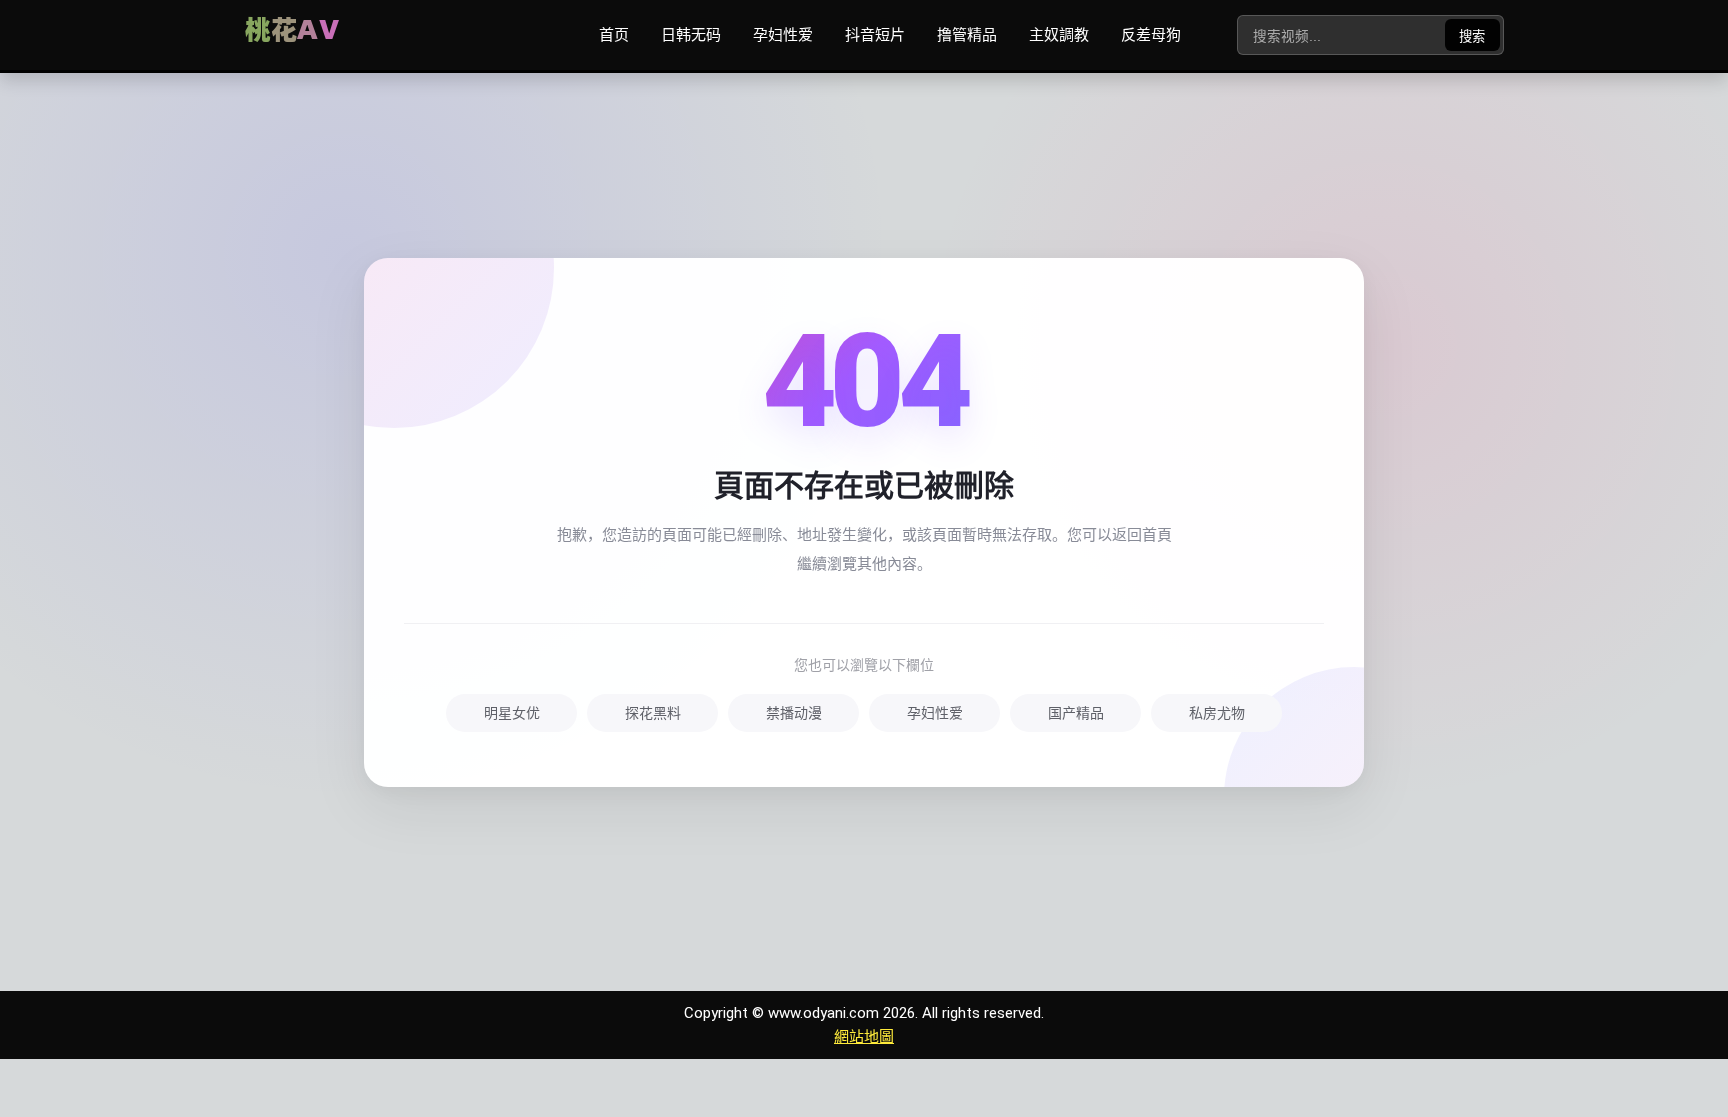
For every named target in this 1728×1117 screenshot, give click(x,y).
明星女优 (512, 713)
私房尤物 (1217, 713)
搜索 (1472, 36)
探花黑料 (653, 713)
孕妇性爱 (783, 35)
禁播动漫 (794, 713)
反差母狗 (1151, 35)
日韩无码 (691, 35)
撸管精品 (967, 35)
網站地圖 (864, 1037)
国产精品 (1076, 713)
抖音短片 (875, 35)
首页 (614, 35)
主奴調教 (1059, 35)
